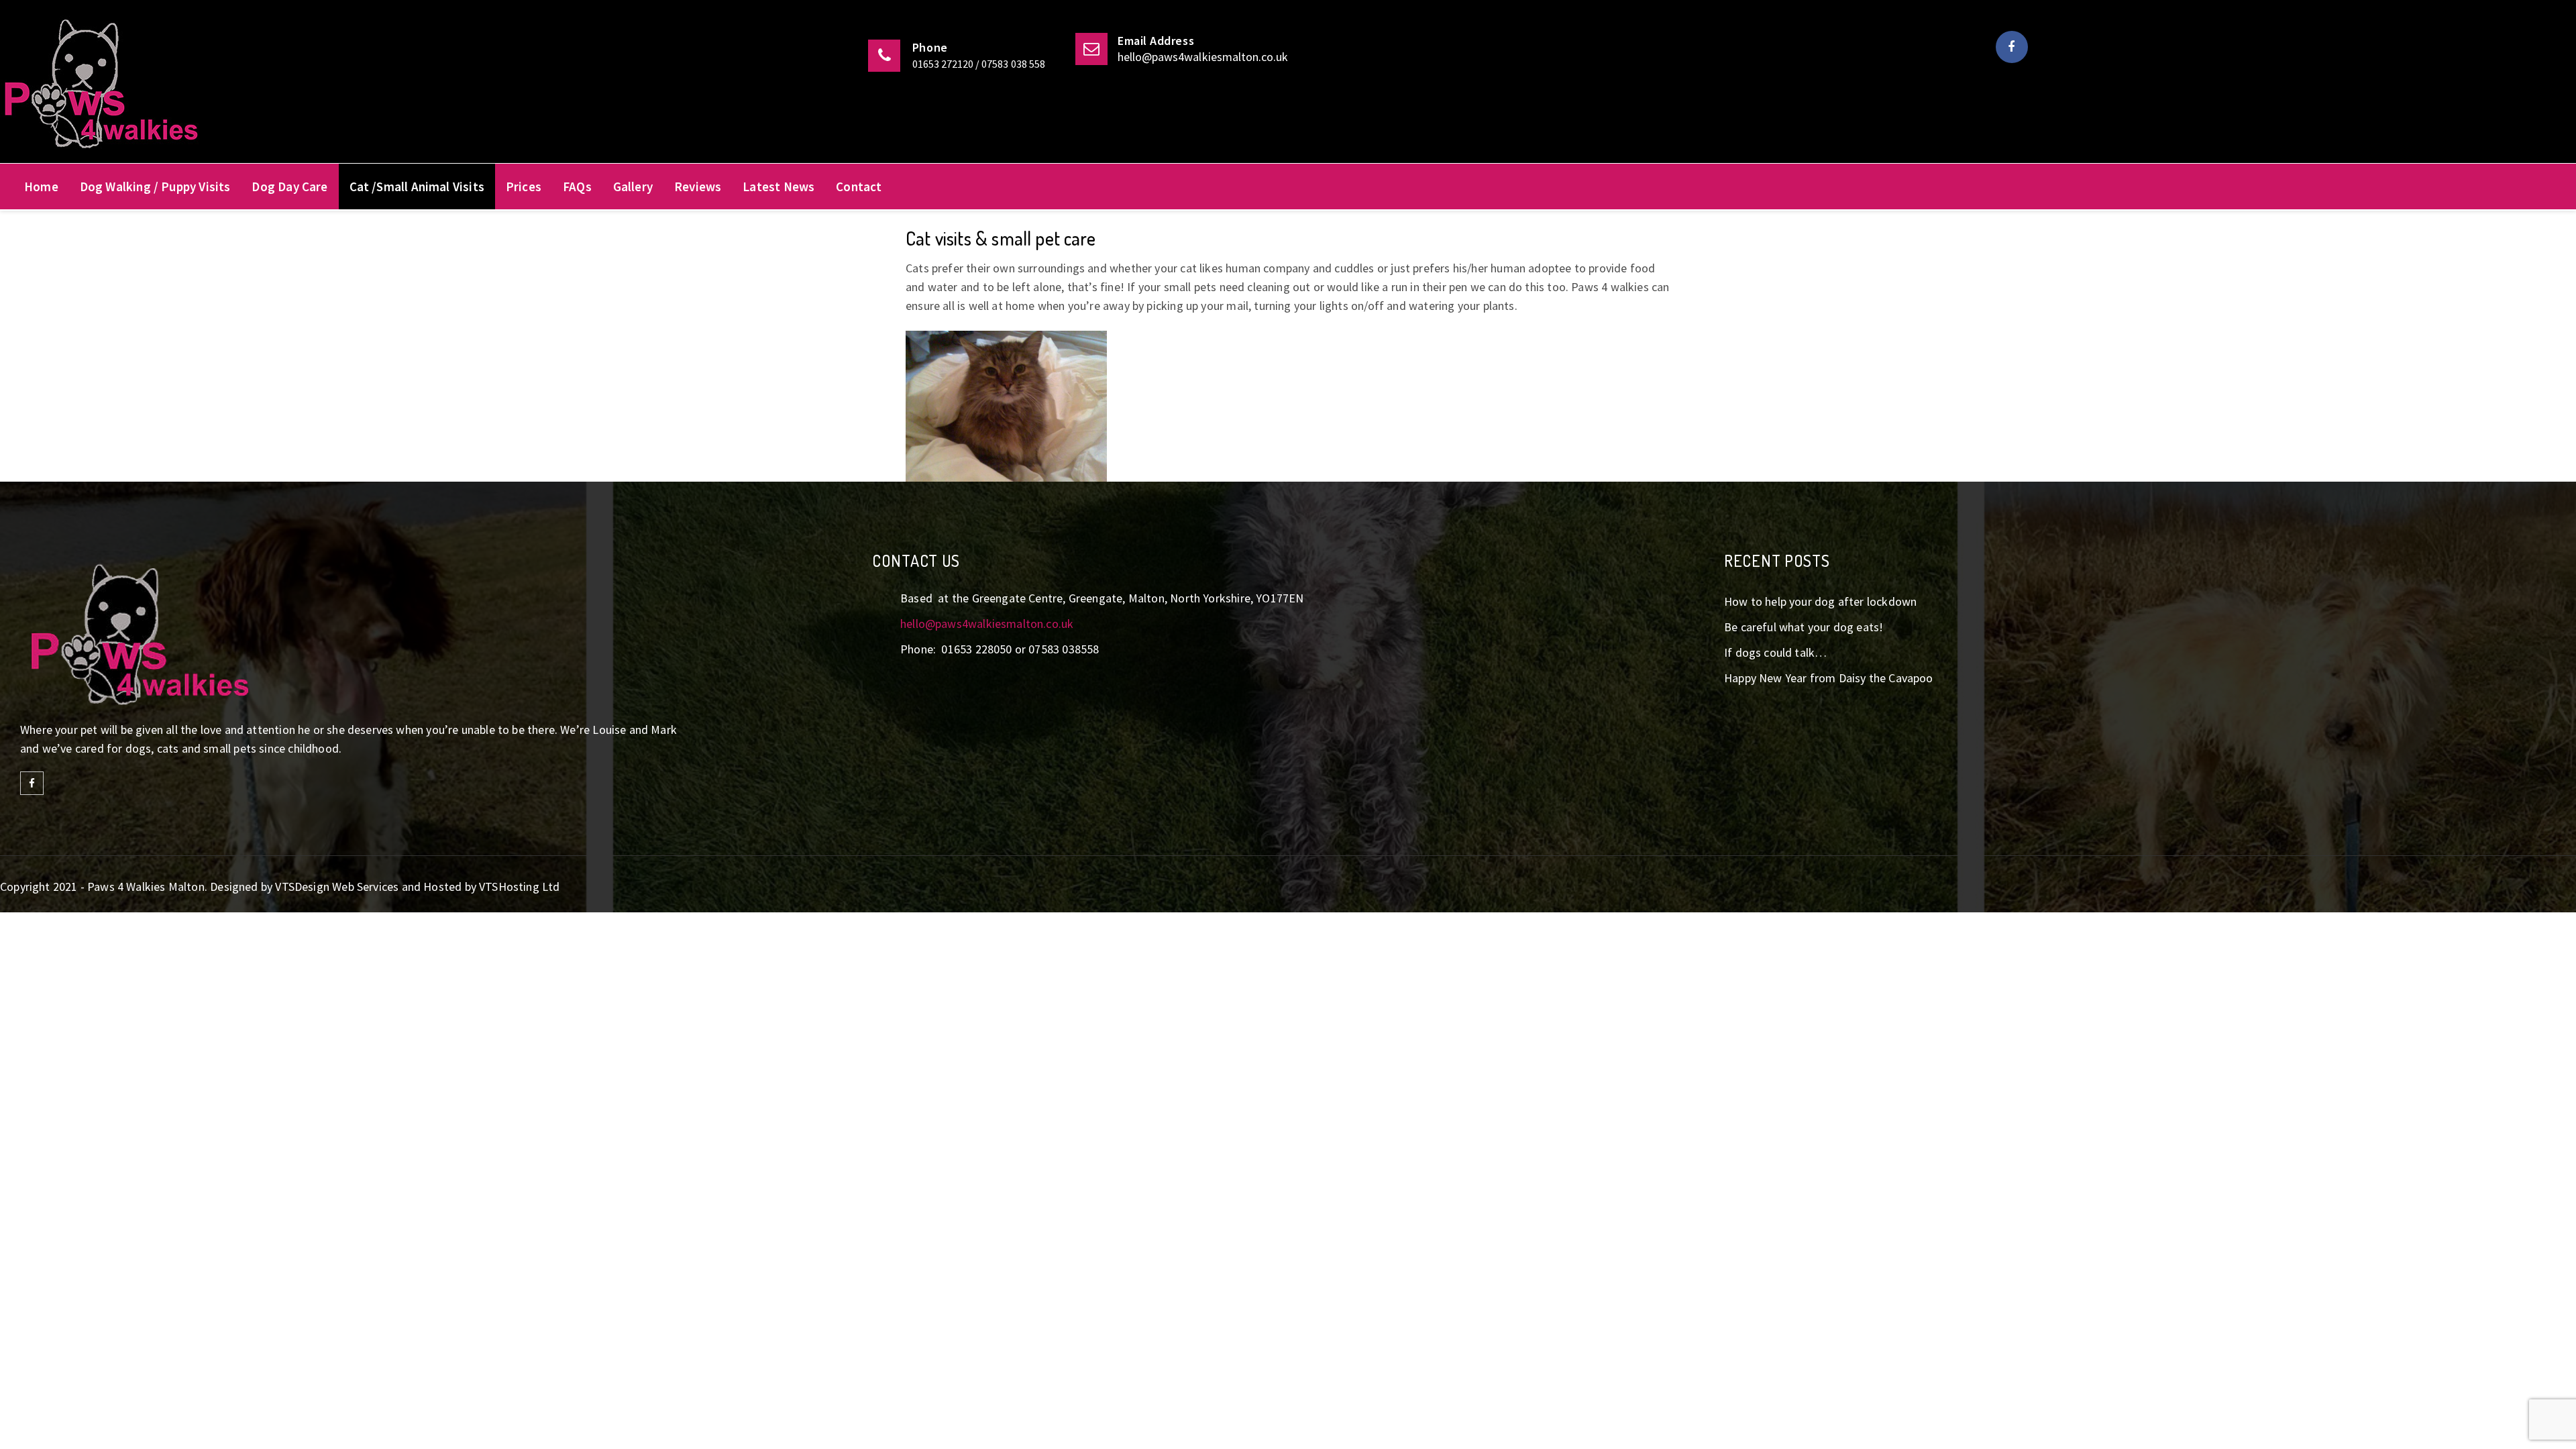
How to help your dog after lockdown (1820, 601)
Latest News (779, 186)
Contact (859, 186)
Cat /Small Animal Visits (417, 186)
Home (41, 186)
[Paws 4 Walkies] (220, 88)
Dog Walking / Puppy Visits (155, 186)
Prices (524, 186)
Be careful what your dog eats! (1804, 627)
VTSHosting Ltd (520, 887)
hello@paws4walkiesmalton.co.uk (1203, 57)
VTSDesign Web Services (337, 887)
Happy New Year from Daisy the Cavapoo (1829, 678)
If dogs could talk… (1775, 652)
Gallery (633, 186)
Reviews (698, 186)
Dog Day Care (289, 186)
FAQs (577, 186)
